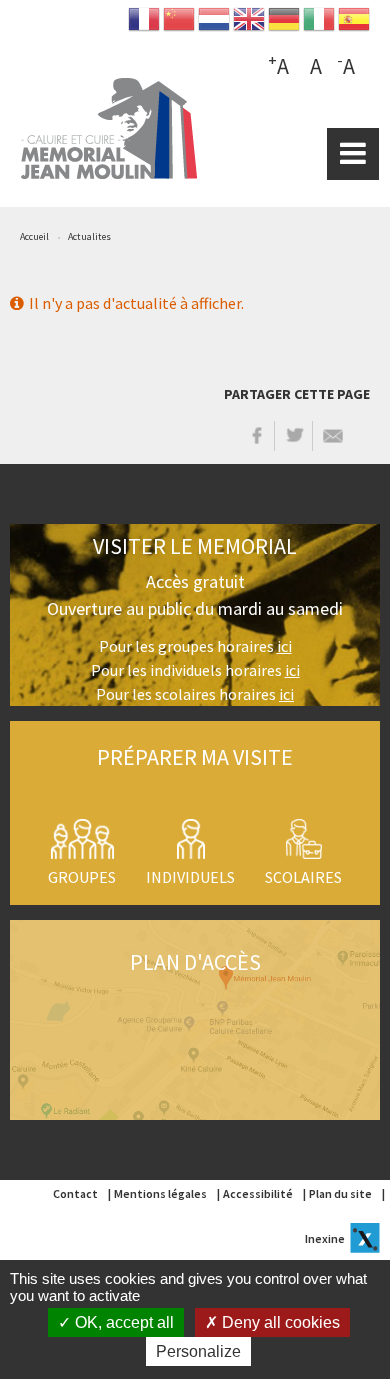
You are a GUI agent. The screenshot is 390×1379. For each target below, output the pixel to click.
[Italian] (319, 24)
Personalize (198, 1351)
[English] (249, 24)
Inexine (325, 1238)
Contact (75, 1193)
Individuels (190, 877)
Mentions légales (160, 1193)
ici (284, 646)
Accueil (34, 236)
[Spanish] (354, 24)
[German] (284, 24)
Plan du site (340, 1193)
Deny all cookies (279, 1322)
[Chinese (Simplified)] (179, 24)
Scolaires (303, 877)
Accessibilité (258, 1193)
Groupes (82, 877)
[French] (144, 24)
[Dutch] (214, 24)
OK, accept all (122, 1322)
